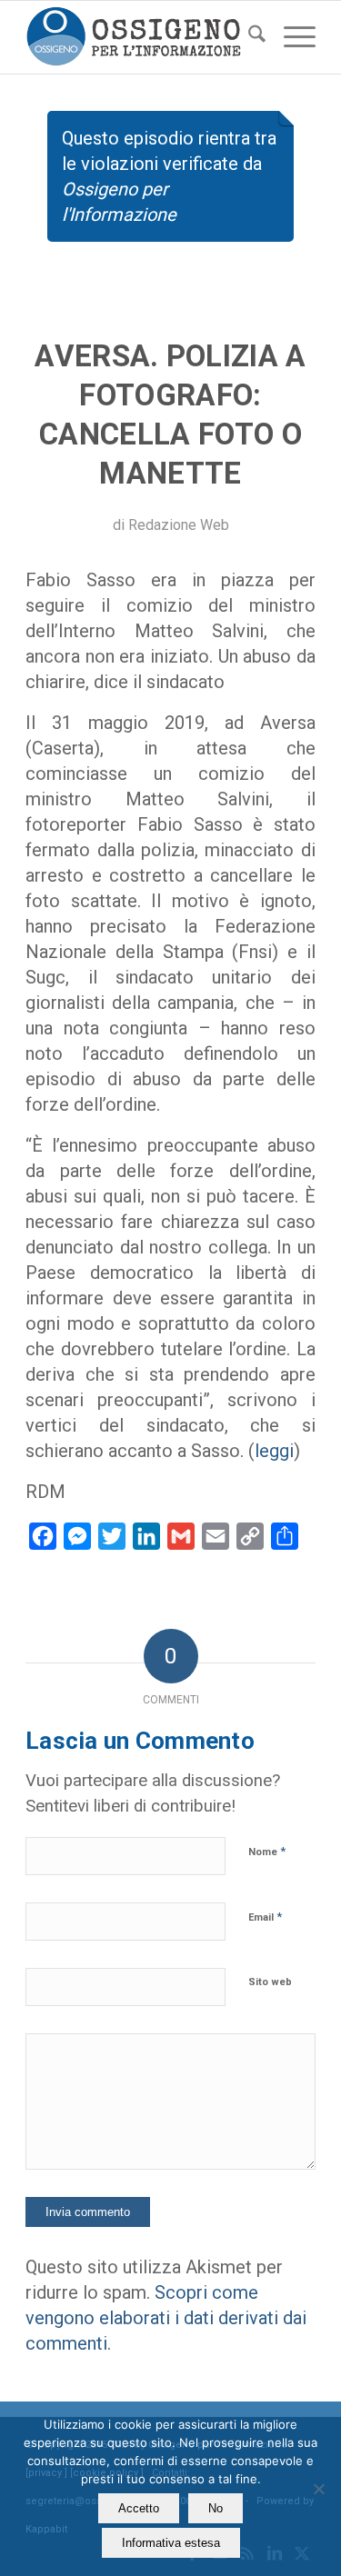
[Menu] (291, 37)
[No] (318, 2489)
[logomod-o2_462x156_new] (141, 37)
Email (265, 1917)
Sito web (270, 1982)
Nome (267, 1851)
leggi (274, 1451)
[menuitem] (248, 37)
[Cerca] (248, 37)
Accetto (139, 2508)
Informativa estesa (171, 2543)
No (216, 2508)
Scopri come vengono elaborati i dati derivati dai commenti (166, 2318)
